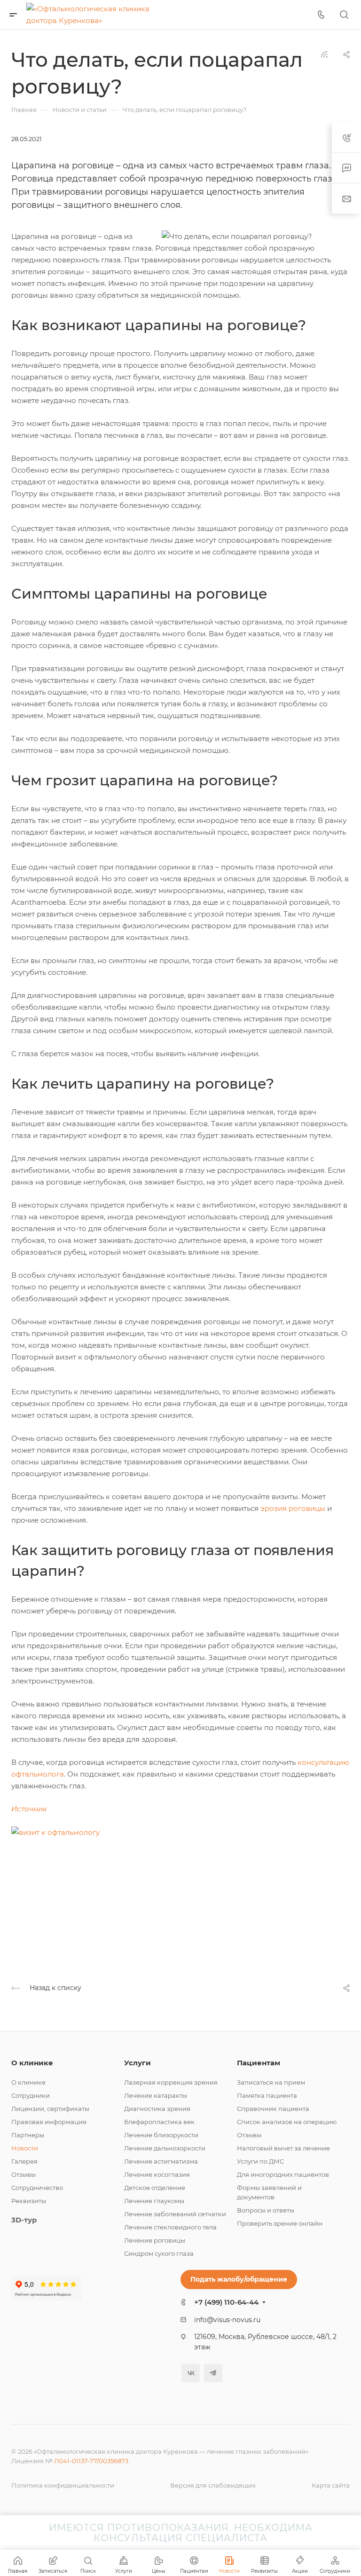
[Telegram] (213, 2373)
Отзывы (24, 2174)
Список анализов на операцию (287, 2122)
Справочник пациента (273, 2109)
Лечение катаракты (156, 2095)
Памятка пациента (267, 2095)
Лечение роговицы (155, 2240)
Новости (25, 2148)
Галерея (24, 2161)
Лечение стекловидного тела (170, 2227)
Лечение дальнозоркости (165, 2148)
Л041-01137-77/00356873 (91, 2461)
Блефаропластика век (159, 2122)
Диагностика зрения (157, 2109)
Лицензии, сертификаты (50, 2109)
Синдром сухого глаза (159, 2253)
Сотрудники (31, 2095)
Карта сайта (331, 2485)
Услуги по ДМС (260, 2161)
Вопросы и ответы (266, 2210)
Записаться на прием (271, 2082)
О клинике (32, 2063)
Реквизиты (29, 2201)
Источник (29, 1809)
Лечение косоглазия (157, 2174)
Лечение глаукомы (154, 2201)
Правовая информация (49, 2122)
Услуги (137, 2063)
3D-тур (24, 2220)
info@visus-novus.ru (227, 2320)
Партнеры (28, 2135)
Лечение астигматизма (161, 2161)
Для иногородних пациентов (283, 2174)
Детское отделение (155, 2188)
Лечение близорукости (161, 2135)
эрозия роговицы (293, 1508)
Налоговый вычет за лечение (283, 2148)
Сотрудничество (37, 2188)
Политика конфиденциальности (63, 2485)
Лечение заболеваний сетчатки (175, 2214)
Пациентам (259, 2063)
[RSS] (324, 54)
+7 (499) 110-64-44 (226, 2302)
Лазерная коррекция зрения (171, 2082)
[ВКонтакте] (191, 2373)
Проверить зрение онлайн (280, 2223)
